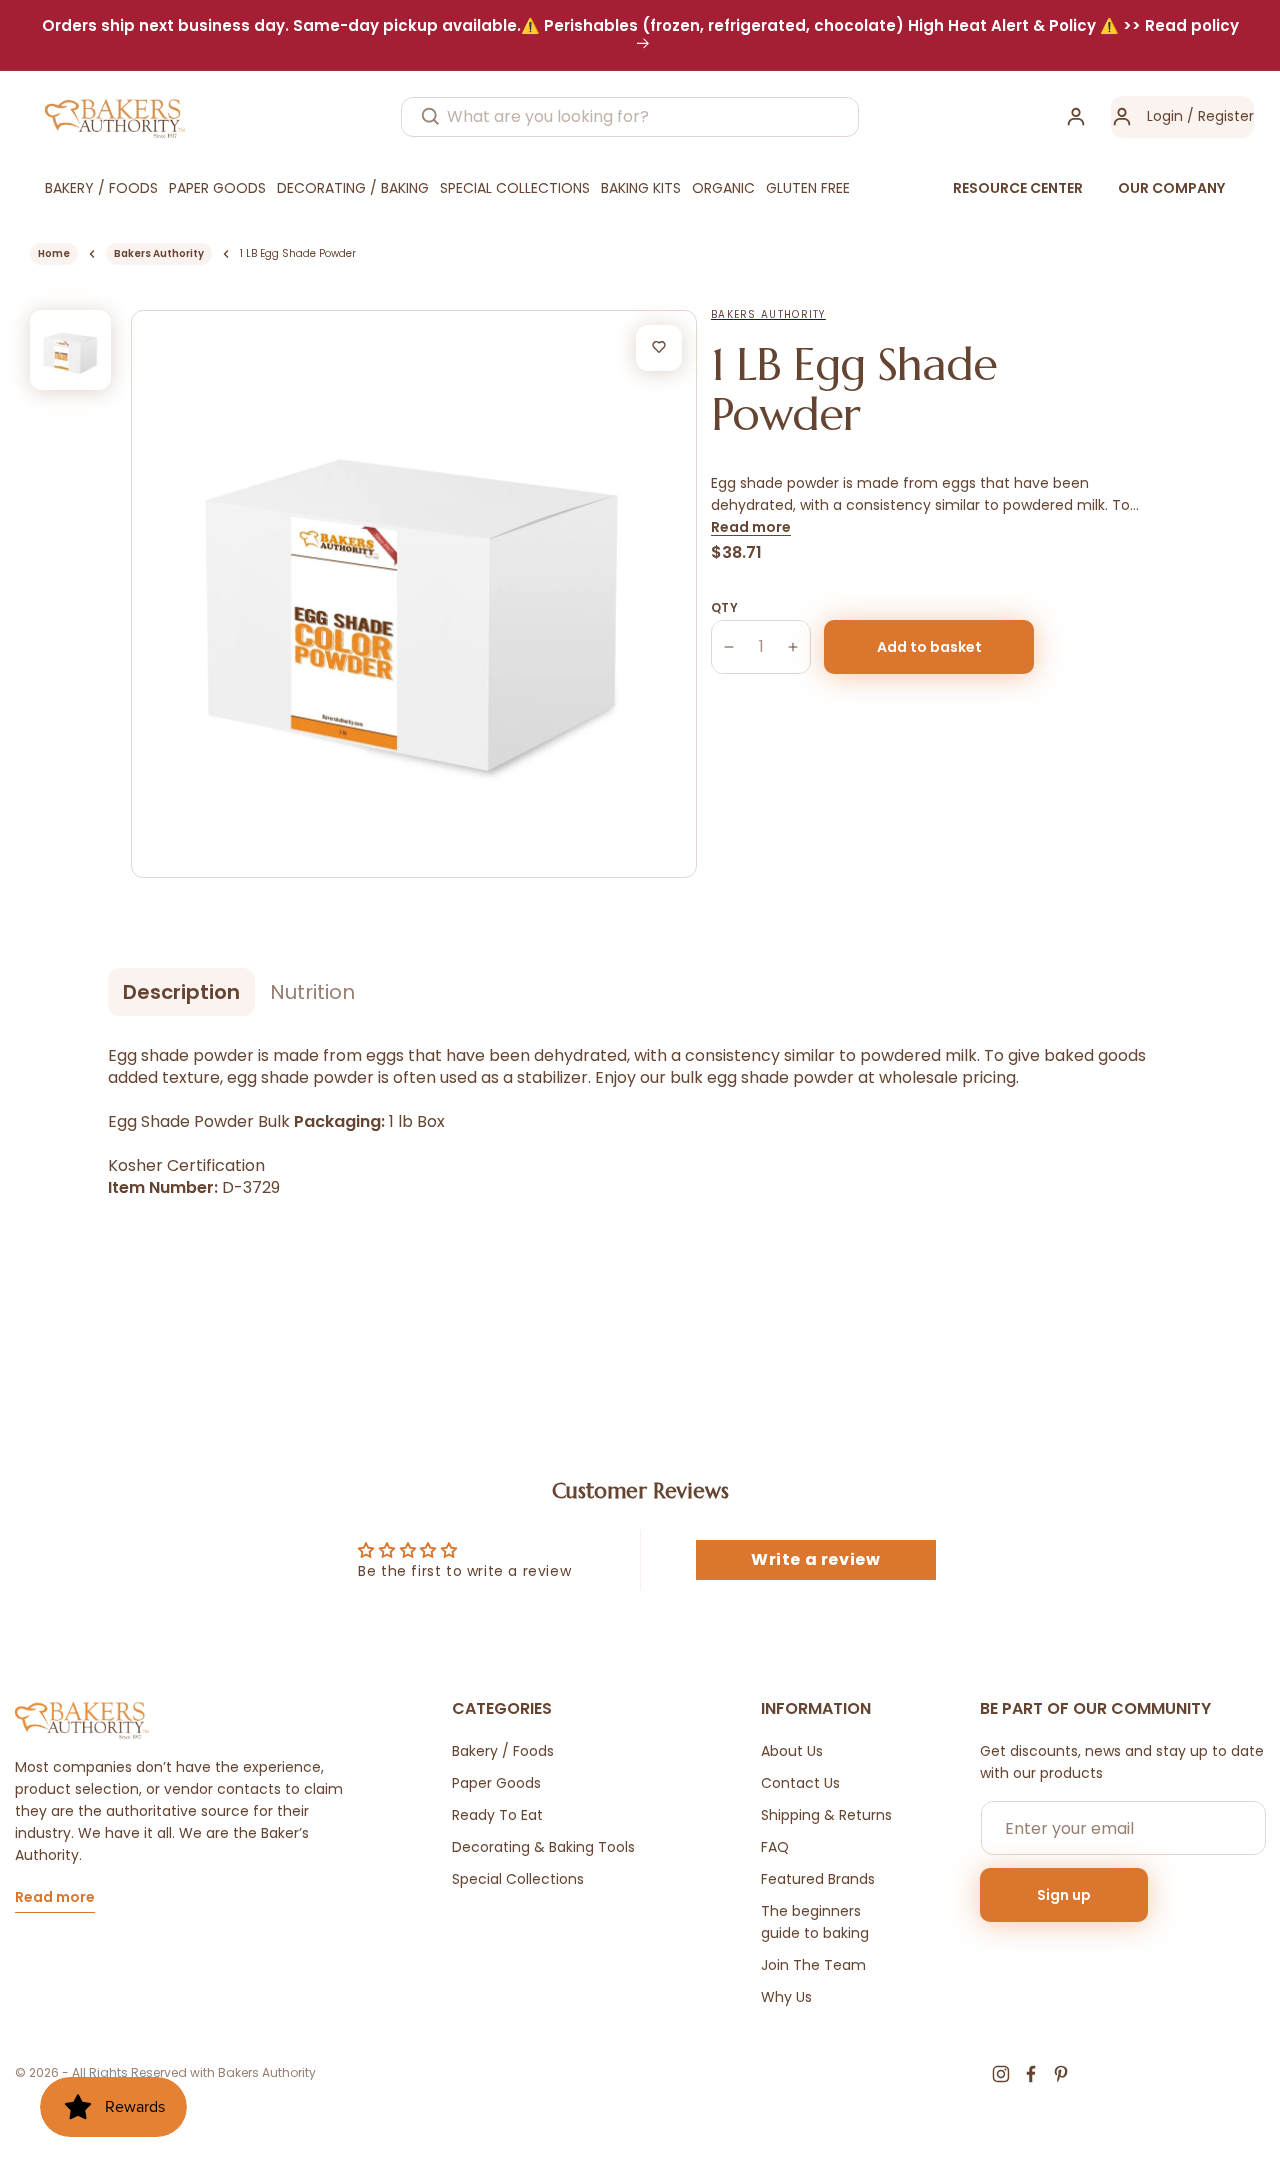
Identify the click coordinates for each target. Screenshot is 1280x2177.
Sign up (1064, 1895)
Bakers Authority (159, 253)
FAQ (775, 1847)
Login (1165, 116)
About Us (792, 1751)
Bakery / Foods (503, 1751)
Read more (751, 527)
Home (54, 253)
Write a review (815, 1559)
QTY (724, 607)
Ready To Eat (497, 1815)
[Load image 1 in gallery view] (70, 350)
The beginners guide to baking (815, 1922)
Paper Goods (496, 1783)
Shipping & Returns (826, 1815)
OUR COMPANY (1171, 188)
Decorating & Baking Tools (543, 1847)
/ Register (1218, 116)
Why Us (786, 1997)
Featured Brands (818, 1879)
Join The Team (813, 1965)
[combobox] (630, 117)
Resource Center (1018, 188)
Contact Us (800, 1783)
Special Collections (518, 1879)
